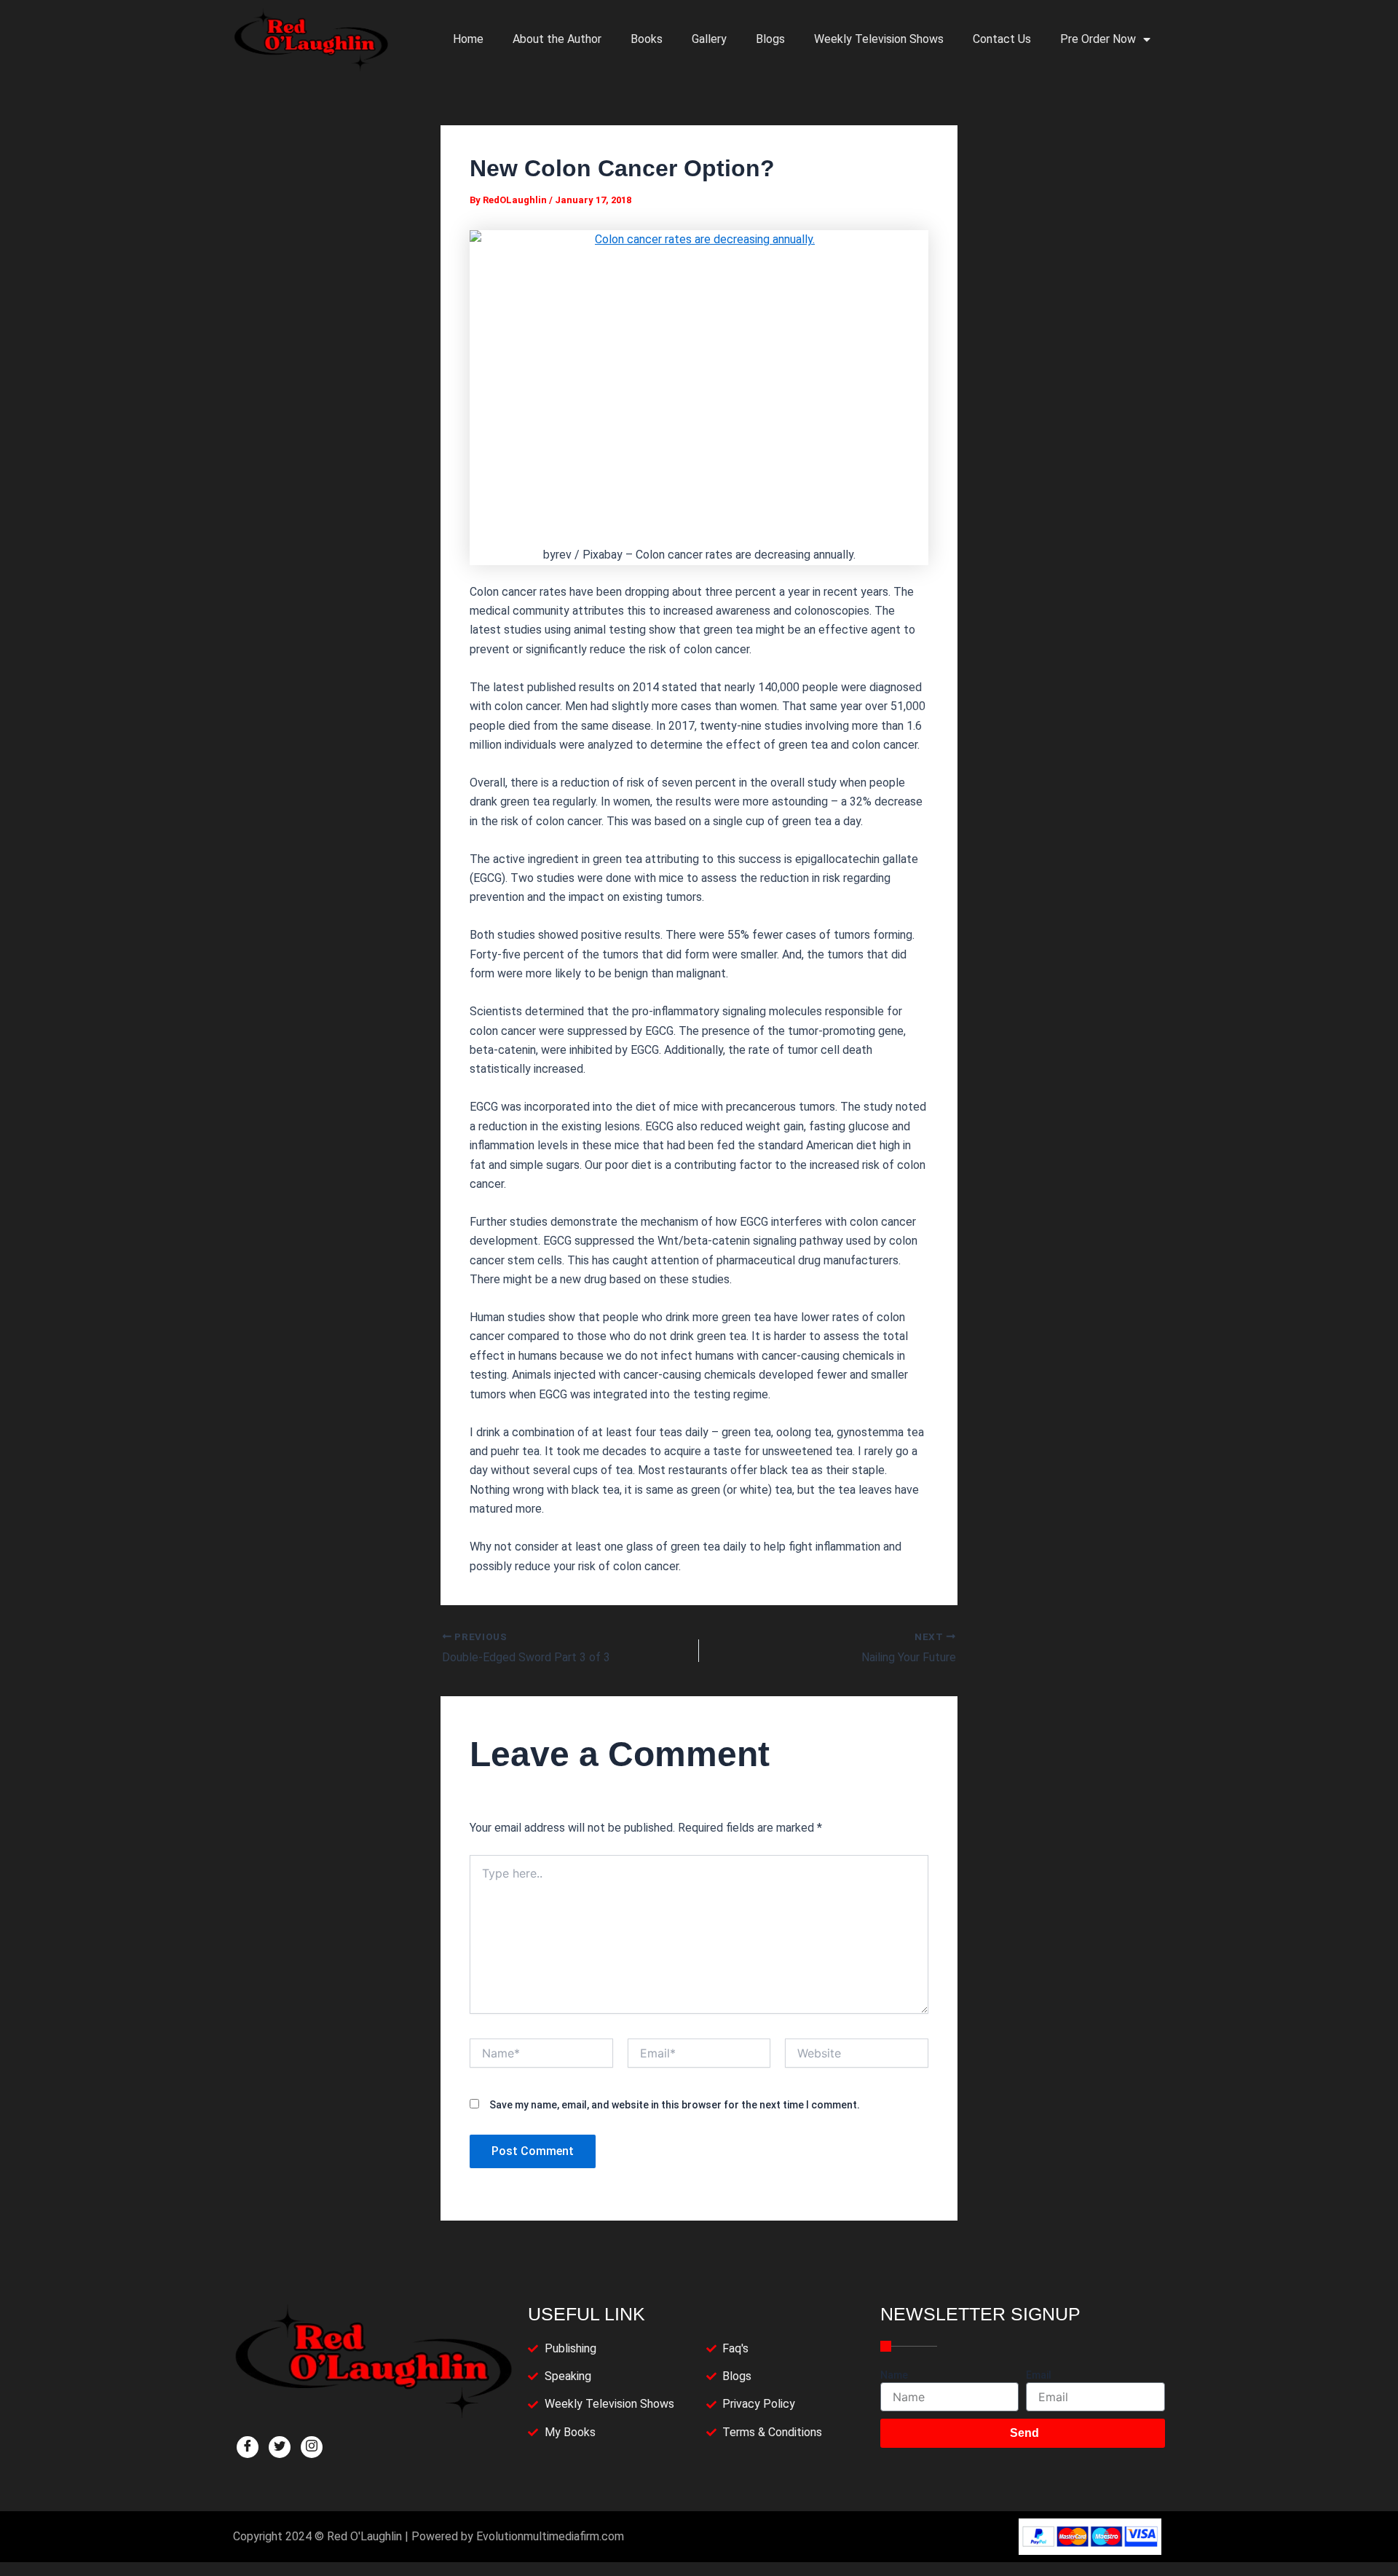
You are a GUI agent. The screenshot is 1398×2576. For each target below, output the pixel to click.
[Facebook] (248, 2447)
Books (647, 39)
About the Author (557, 39)
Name (894, 2375)
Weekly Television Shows (879, 39)
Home (468, 39)
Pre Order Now (1098, 39)
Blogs (770, 39)
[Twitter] (280, 2447)
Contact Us (1002, 39)
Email (1039, 2375)
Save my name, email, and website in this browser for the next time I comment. (675, 2105)
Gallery (709, 39)
